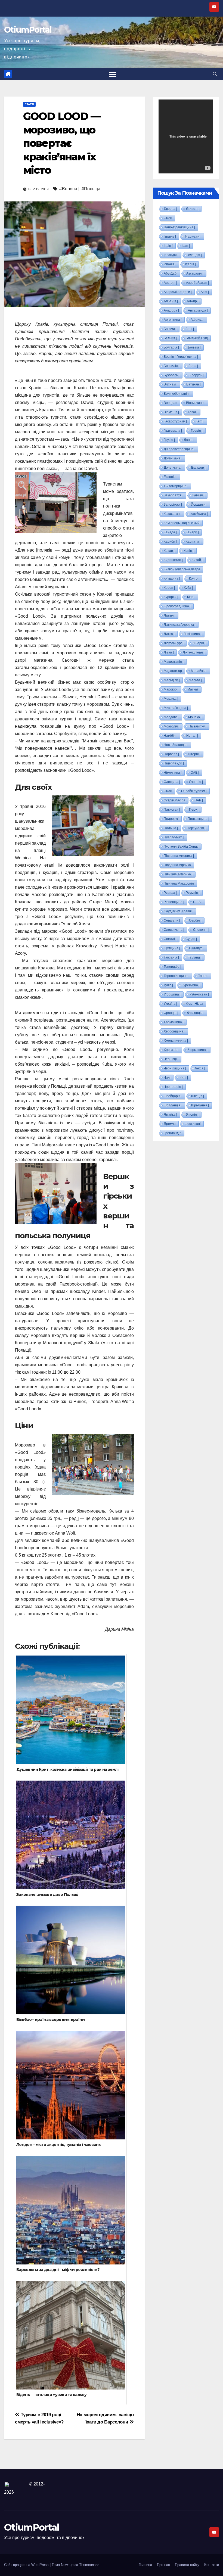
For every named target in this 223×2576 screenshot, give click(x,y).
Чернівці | (171, 1059)
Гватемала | (173, 431)
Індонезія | (193, 237)
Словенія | (201, 930)
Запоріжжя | (173, 505)
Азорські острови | (178, 292)
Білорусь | (196, 375)
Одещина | (172, 782)
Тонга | (203, 976)
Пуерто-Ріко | (174, 837)
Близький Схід (197, 338)
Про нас (163, 2565)
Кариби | (170, 542)
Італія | (191, 264)
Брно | (193, 366)
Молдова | (171, 717)
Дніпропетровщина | (179, 449)
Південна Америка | (179, 856)
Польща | (171, 828)
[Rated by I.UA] (16, 2484)
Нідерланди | (174, 763)
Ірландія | (171, 255)
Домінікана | (173, 458)
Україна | (170, 1004)
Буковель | (172, 375)
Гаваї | (193, 412)
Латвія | (170, 615)
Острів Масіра (175, 800)
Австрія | (170, 283)
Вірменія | (171, 412)
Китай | (197, 560)
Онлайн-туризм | (194, 791)
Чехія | (200, 1068)
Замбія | (198, 495)
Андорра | (171, 310)
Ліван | (169, 652)
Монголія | (172, 726)
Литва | (169, 634)
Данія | (189, 440)
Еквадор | (198, 468)
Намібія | (171, 736)
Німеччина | (173, 773)
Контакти (212, 2565)
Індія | (168, 246)
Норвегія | (171, 754)
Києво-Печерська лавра (182, 569)
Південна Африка (177, 865)
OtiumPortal (28, 30)
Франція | (171, 1013)
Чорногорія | (173, 1087)
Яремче (170, 1124)
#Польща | (92, 189)
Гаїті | (200, 421)
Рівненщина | (174, 902)
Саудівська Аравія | (179, 911)
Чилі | (184, 1078)
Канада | (170, 532)
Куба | (188, 588)
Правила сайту (187, 2565)
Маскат (193, 689)
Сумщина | (172, 948)
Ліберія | (199, 643)
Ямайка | (170, 1115)
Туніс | (168, 985)
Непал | (192, 736)
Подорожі (171, 819)
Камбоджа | (199, 514)
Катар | (169, 551)
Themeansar (89, 2565)
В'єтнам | (171, 384)
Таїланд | (195, 957)
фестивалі (193, 1124)
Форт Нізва (195, 1004)
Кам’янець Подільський (182, 523)
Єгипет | (192, 209)
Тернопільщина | (176, 976)
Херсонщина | (174, 1031)
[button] (215, 74)
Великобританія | (177, 394)
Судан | (191, 939)
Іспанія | (170, 264)
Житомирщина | (176, 486)
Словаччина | (174, 930)
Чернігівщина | (175, 1068)
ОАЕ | (195, 773)
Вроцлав (170, 403)
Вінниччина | (196, 403)
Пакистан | (172, 810)
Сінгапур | (197, 948)
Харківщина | (174, 1022)
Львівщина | (193, 634)
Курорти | (171, 597)
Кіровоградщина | (177, 606)
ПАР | (199, 800)
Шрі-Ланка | (200, 1105)
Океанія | (196, 782)
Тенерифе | (172, 967)
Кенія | (189, 551)
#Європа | (69, 189)
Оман (168, 791)
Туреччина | (191, 985)
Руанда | (170, 893)
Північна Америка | (178, 874)
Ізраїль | (170, 237)
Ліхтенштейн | (194, 652)
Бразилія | (172, 366)
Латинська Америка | (180, 625)
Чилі (167, 1078)
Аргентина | (173, 320)
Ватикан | (193, 384)
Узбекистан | (199, 994)
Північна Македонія (179, 883)
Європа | (170, 209)
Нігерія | (194, 754)
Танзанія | (171, 957)
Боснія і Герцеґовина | (181, 357)
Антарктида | (198, 310)
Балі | (190, 329)
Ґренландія (173, 1133)
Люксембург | (174, 643)
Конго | (194, 578)
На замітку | (197, 726)
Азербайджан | (197, 283)
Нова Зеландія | (176, 745)
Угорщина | (172, 994)
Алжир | (193, 301)
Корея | (169, 588)
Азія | (205, 292)
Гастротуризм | (175, 421)
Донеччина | (173, 468)
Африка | (197, 320)
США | (198, 902)
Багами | (170, 329)
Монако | (195, 717)
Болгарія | (171, 347)
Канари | (192, 532)
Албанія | (171, 301)
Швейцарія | (173, 1096)
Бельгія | (170, 338)
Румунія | (193, 893)
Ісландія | (195, 255)
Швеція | (198, 1096)
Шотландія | (173, 1105)
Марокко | (171, 689)
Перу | (194, 810)
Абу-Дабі (171, 273)
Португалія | (196, 828)
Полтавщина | (198, 819)
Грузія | (169, 440)
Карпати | (193, 542)
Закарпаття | (174, 495)
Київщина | (172, 578)
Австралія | (195, 273)
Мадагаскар (173, 671)
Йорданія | (199, 505)
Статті (29, 104)
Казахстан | (173, 514)
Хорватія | (171, 1050)
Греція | (197, 431)
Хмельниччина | (176, 1041)
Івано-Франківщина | (179, 227)
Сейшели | (172, 920)
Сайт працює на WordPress (27, 2565)
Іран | (186, 246)
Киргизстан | (173, 560)
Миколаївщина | (176, 708)
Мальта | (195, 680)
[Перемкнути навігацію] (112, 74)
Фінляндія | (196, 1013)
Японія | (192, 1115)
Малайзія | (199, 671)
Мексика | (171, 699)
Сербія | (195, 920)
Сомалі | (170, 939)
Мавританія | (174, 662)
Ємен (168, 218)
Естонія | (171, 477)
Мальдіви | (172, 680)
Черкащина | (198, 1050)
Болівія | (194, 347)
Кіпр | (191, 597)
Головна (145, 2565)
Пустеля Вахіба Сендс (181, 847)
